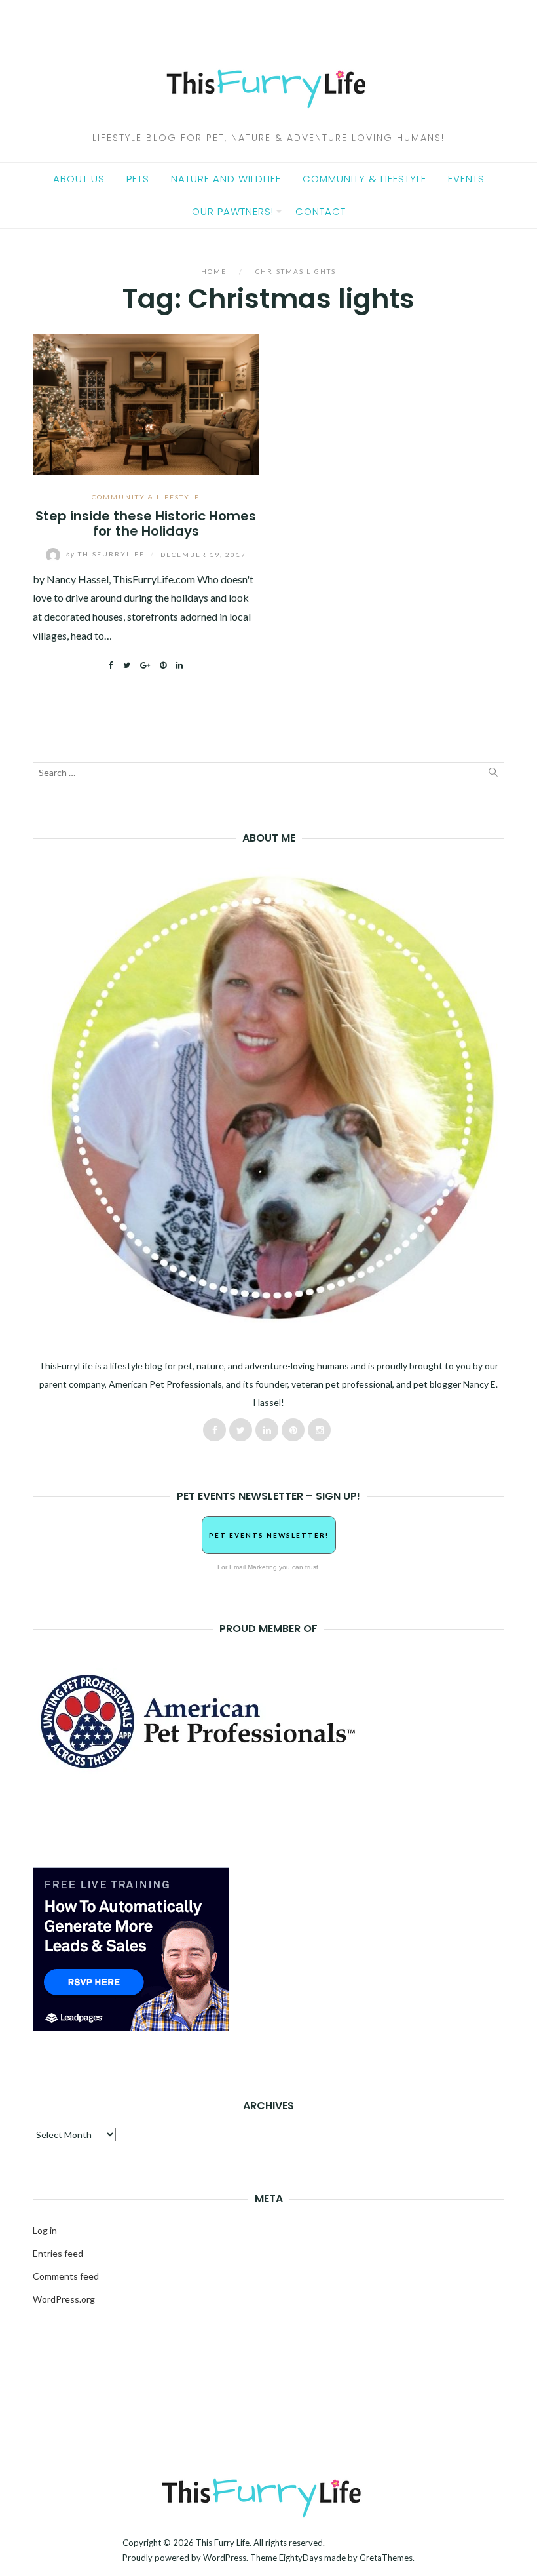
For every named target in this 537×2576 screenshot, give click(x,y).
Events (466, 179)
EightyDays (301, 2558)
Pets (138, 179)
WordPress (225, 2558)
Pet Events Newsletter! (269, 1535)
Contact (321, 211)
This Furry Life (223, 2543)
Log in (45, 2230)
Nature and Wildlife (226, 179)
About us (79, 179)
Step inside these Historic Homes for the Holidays (146, 523)
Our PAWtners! (233, 211)
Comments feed (66, 2276)
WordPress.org (64, 2299)
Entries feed (58, 2253)
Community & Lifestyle (364, 179)
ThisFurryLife (107, 554)
